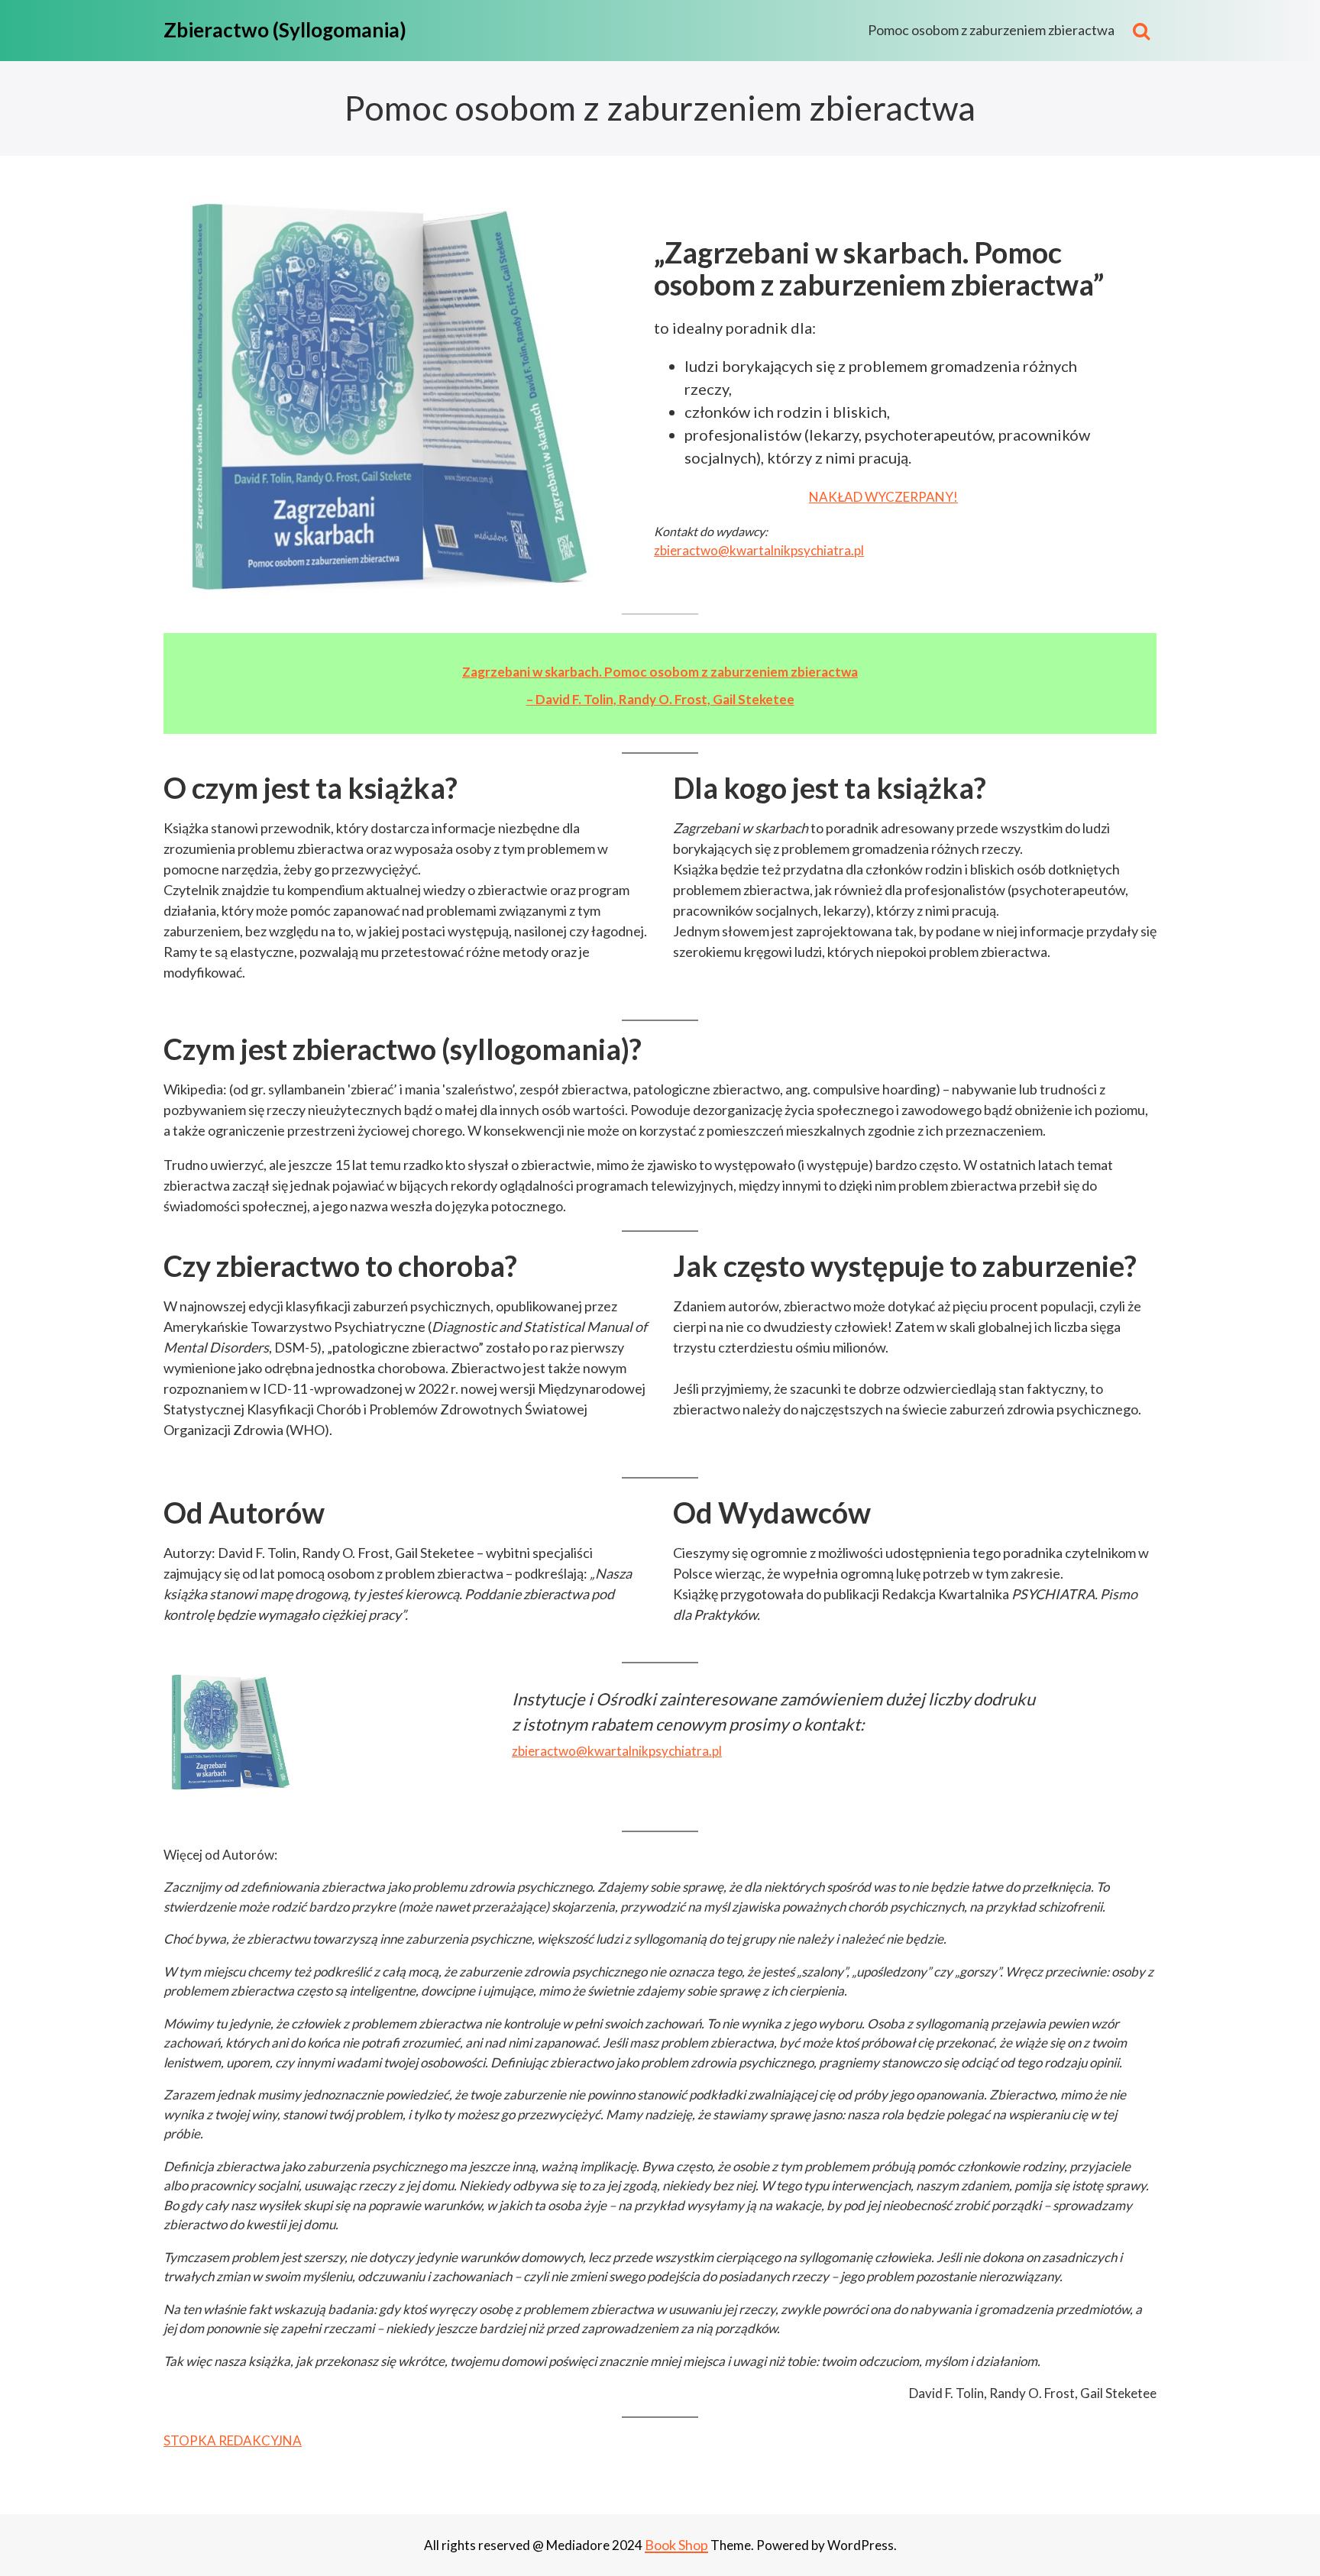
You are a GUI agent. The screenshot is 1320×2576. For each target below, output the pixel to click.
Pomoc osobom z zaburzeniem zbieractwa (991, 30)
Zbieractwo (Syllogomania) (285, 30)
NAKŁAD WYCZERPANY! (883, 497)
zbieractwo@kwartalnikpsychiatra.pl (759, 550)
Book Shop (676, 2545)
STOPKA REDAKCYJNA (233, 2440)
